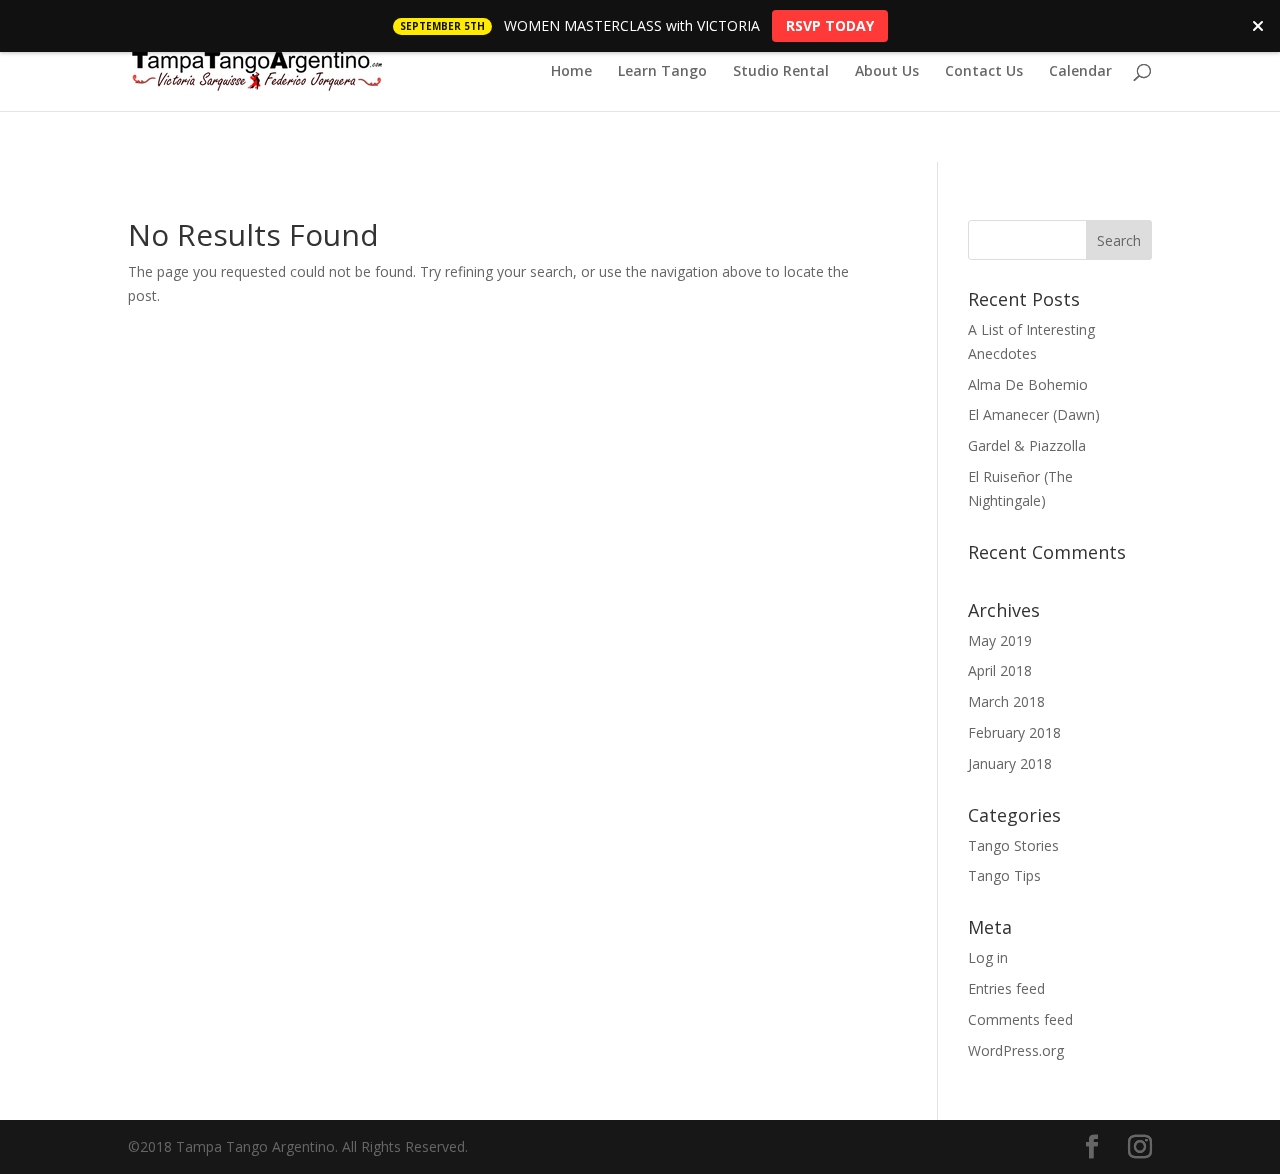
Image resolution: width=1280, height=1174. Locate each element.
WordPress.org (1016, 1050)
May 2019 (1000, 640)
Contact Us (984, 72)
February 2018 (1014, 732)
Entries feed (1006, 988)
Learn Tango (662, 72)
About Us (887, 72)
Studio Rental (781, 72)
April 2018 (1000, 670)
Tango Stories (1013, 845)
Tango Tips (1004, 875)
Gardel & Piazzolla (1027, 445)
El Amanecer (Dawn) (1034, 414)
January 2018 (1010, 763)
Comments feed (1020, 1019)
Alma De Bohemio (1028, 384)
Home (571, 72)
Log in (988, 957)
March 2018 (1006, 701)
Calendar (1080, 72)
